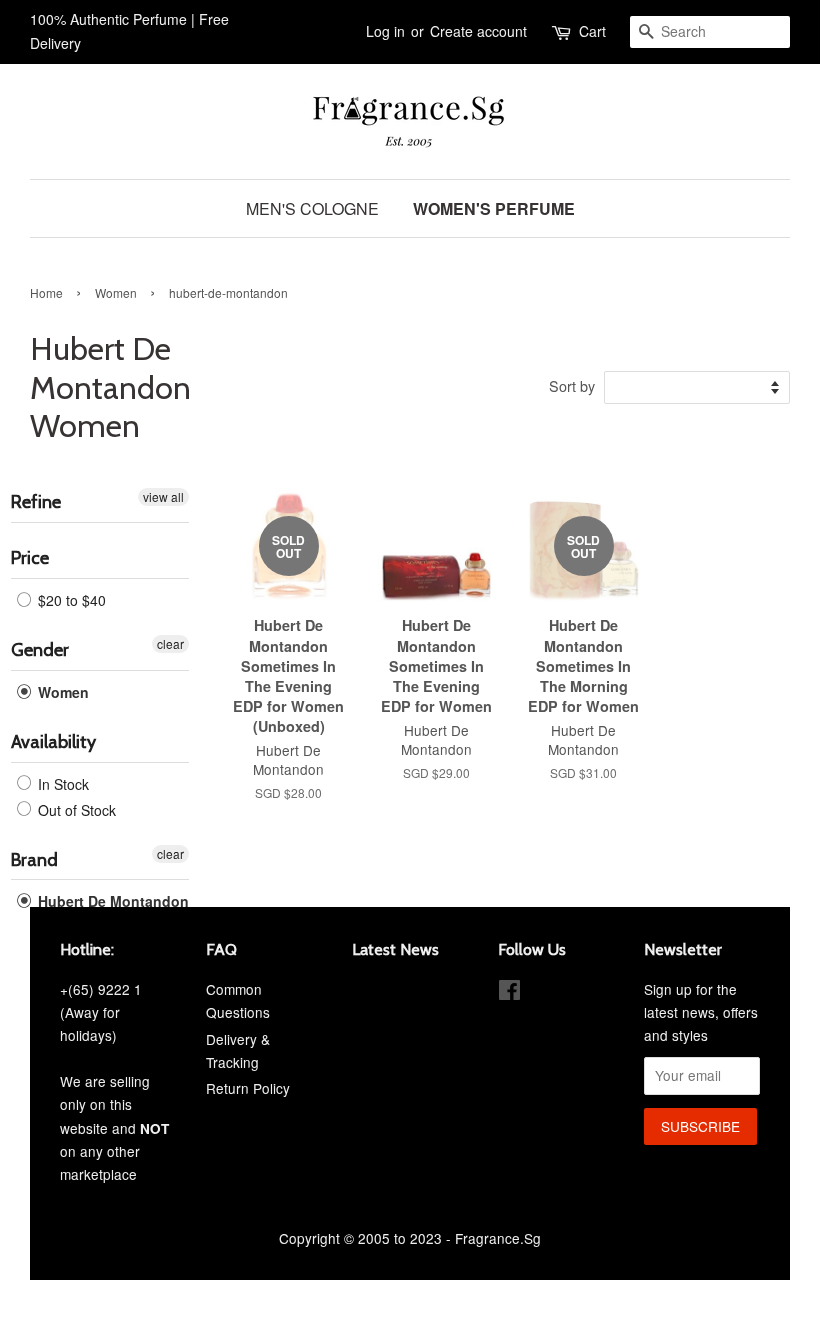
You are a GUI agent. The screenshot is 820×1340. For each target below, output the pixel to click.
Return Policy (248, 1088)
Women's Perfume (494, 208)
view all (163, 496)
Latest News (395, 949)
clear (170, 643)
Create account (478, 31)
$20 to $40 (70, 600)
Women (116, 292)
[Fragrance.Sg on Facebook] (509, 993)
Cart (592, 31)
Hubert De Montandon (111, 901)
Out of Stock (75, 810)
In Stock (61, 784)
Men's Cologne (312, 208)
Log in (385, 31)
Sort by (572, 385)
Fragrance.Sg (498, 1238)
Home (46, 292)
